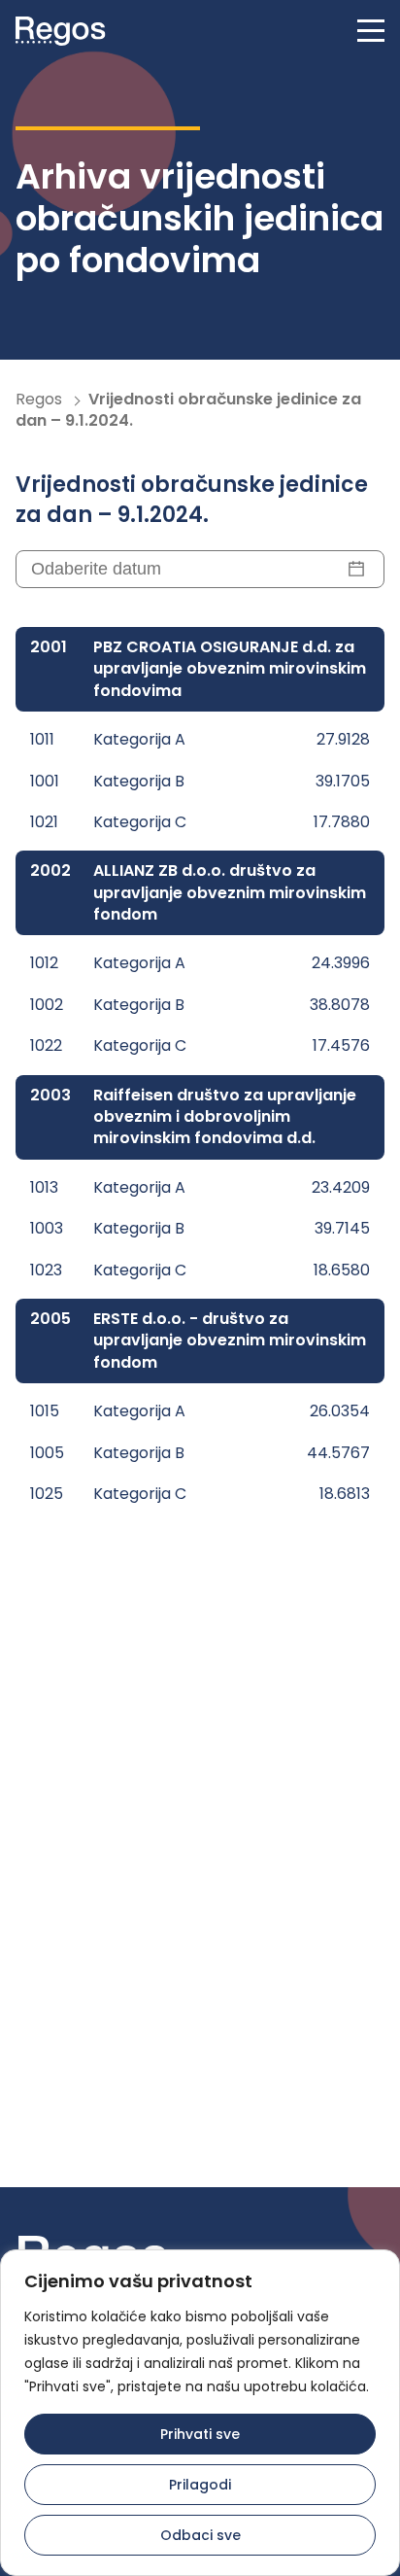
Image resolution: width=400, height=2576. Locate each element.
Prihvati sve (200, 2434)
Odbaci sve (200, 2535)
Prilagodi (200, 2485)
